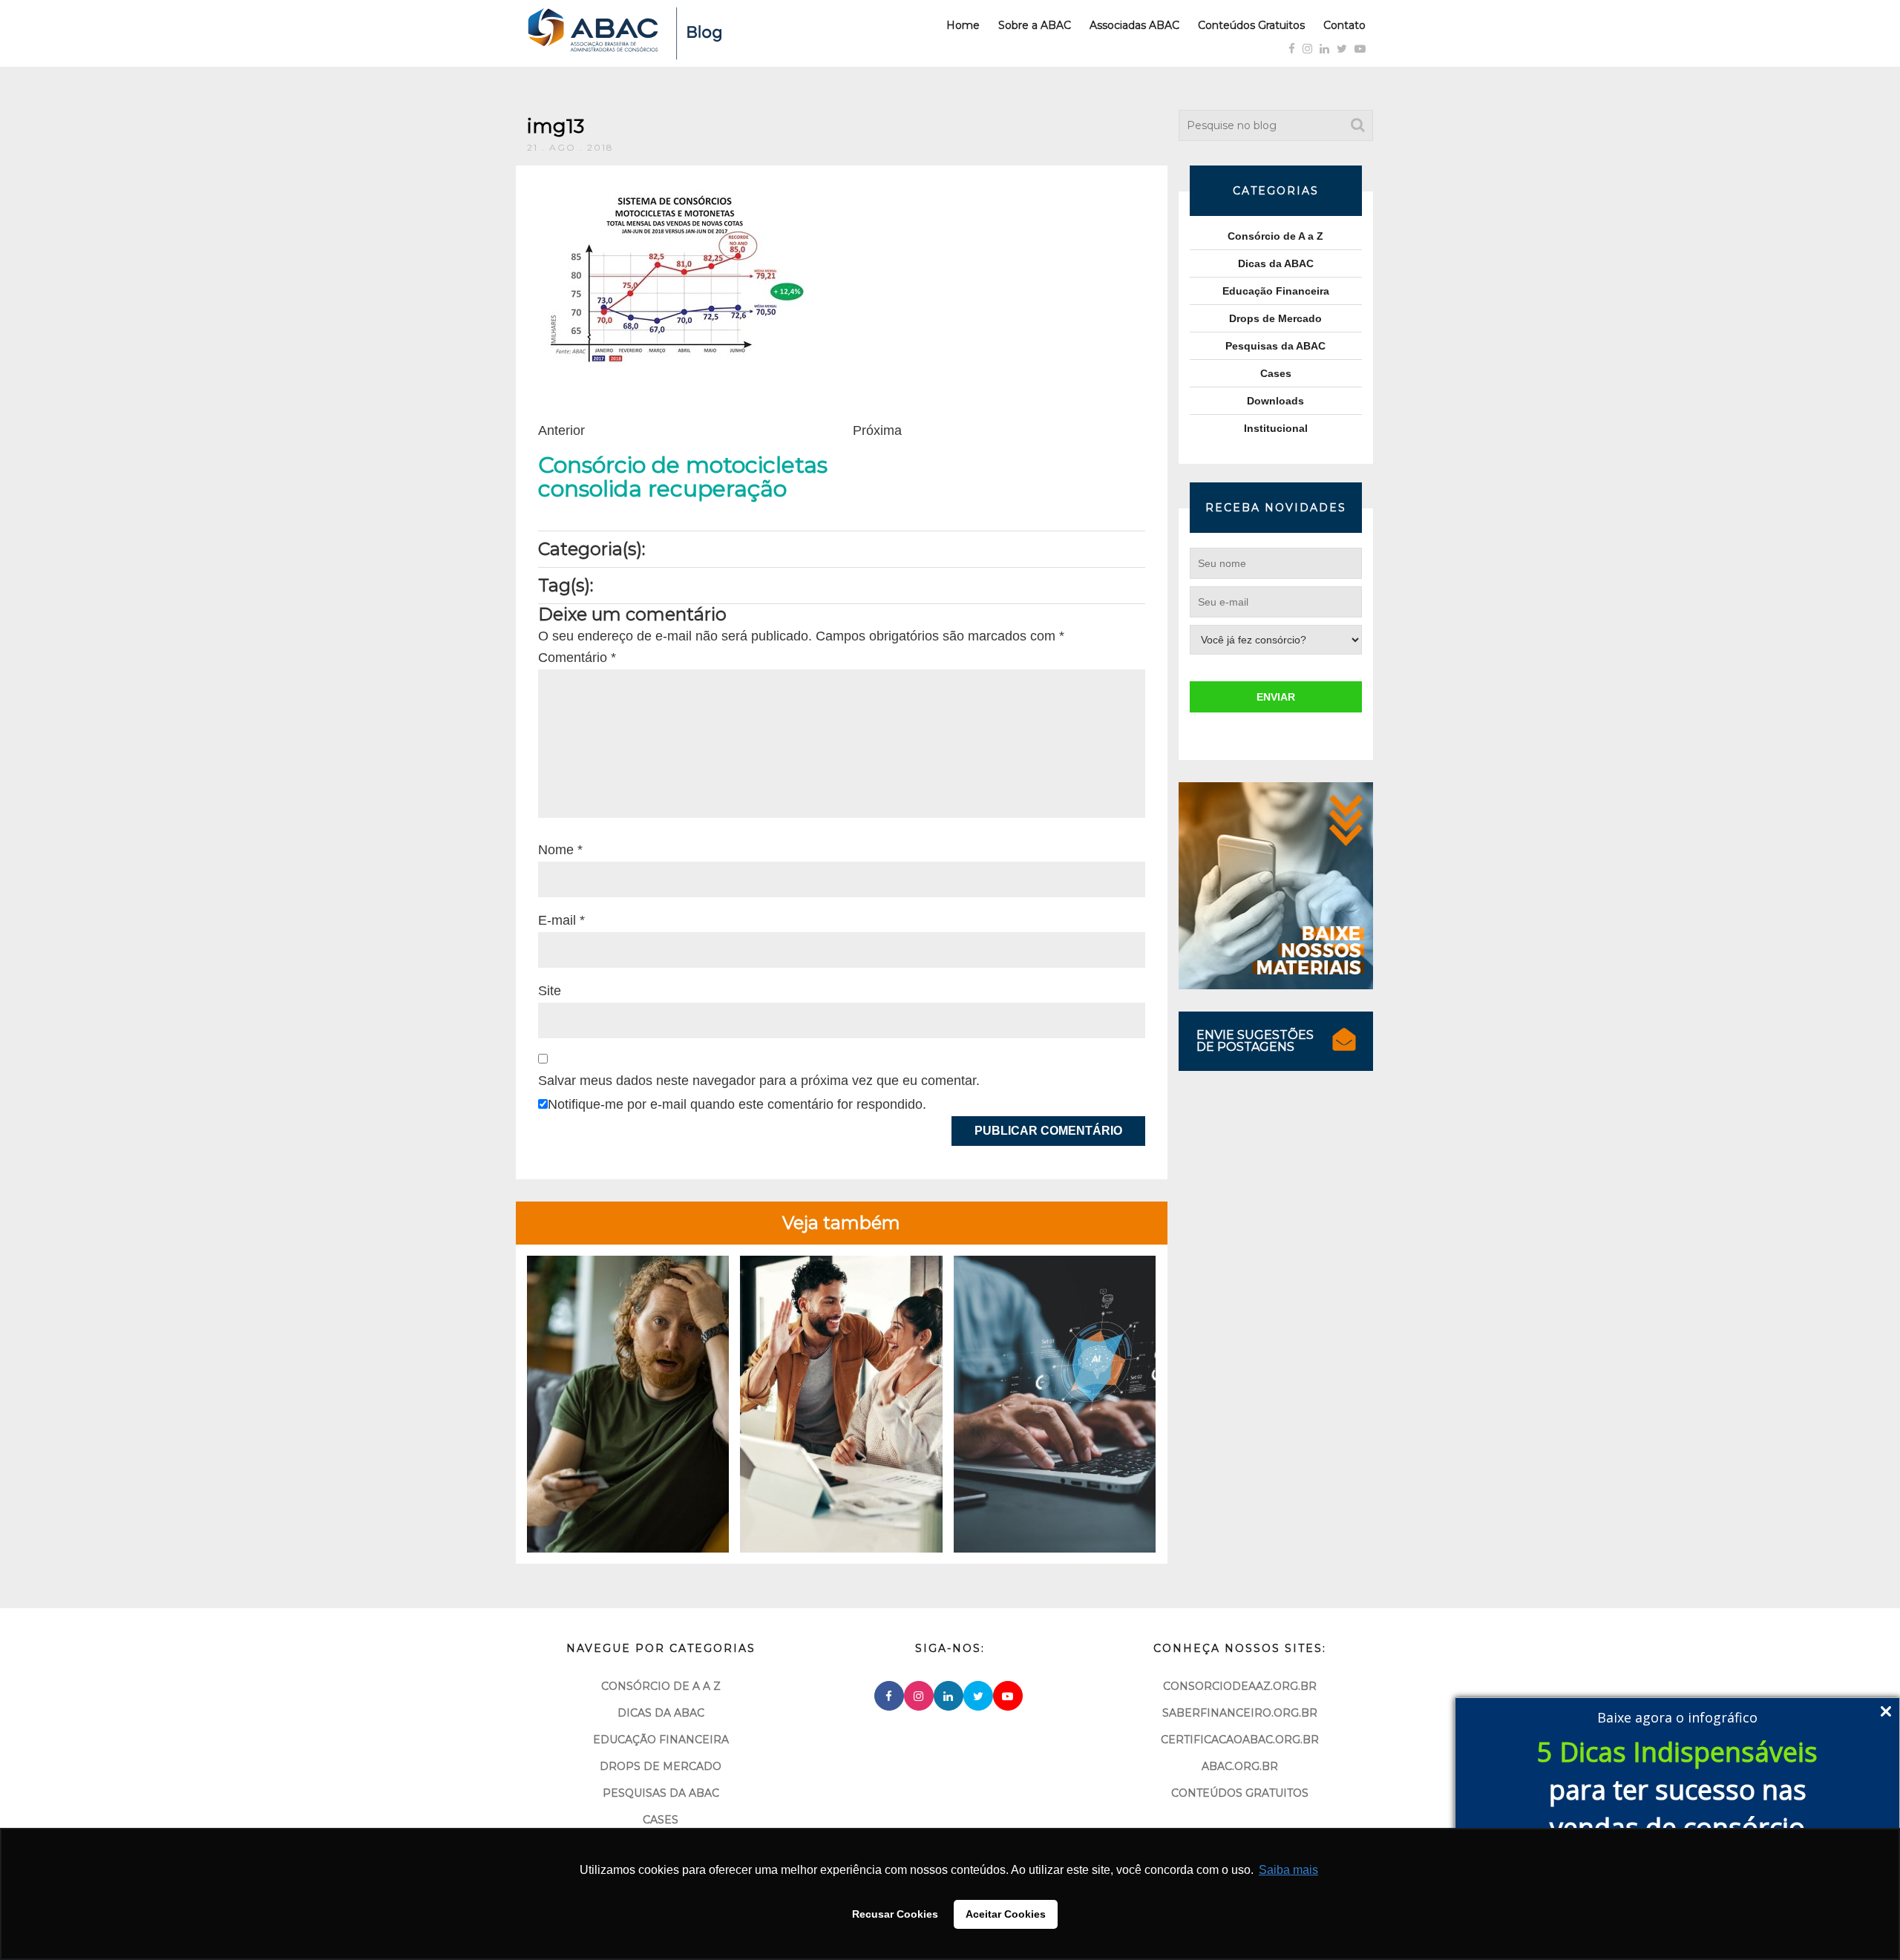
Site (550, 991)
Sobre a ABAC (1035, 25)
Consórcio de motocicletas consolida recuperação (683, 477)
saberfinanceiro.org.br (1240, 1713)
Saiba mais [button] (1288, 1870)
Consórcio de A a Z (1275, 236)
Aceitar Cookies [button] (1006, 1914)
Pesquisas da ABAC (1275, 346)
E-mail (561, 920)
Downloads (1275, 401)
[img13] (672, 276)
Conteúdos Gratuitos (1251, 25)
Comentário (577, 658)
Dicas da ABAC (1276, 263)
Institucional (1276, 428)
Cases (1276, 373)
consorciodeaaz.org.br (1240, 1686)
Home (963, 25)
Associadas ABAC (1134, 25)
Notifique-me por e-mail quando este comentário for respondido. (737, 1104)
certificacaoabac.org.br (1240, 1740)
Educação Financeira (1276, 291)
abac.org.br (1240, 1766)
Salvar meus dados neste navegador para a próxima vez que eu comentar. (759, 1081)
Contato (1344, 25)
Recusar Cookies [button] (895, 1914)
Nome (560, 850)
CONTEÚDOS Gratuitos (1240, 1793)
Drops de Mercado (1275, 318)
